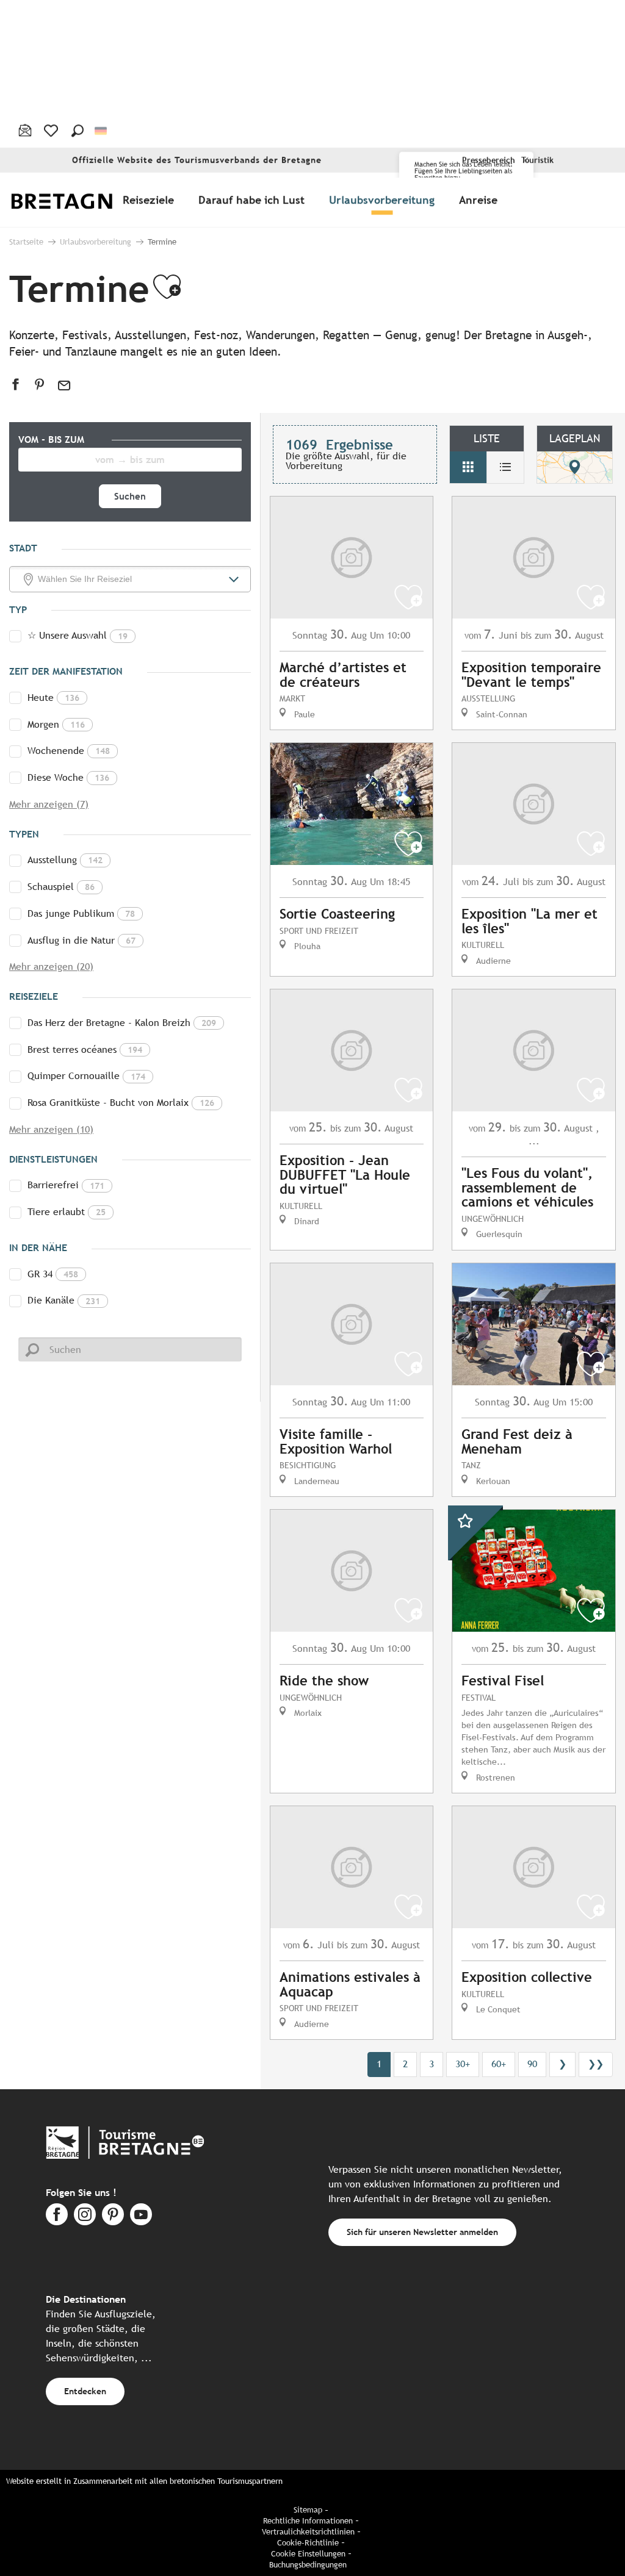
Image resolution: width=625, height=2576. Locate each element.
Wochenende (69, 751)
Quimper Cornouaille (86, 1076)
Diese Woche (68, 777)
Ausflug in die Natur (81, 940)
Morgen (56, 724)
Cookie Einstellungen (308, 2554)
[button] (78, 131)
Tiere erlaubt (67, 1212)
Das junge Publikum (81, 913)
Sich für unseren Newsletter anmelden (422, 2232)
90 (532, 2064)
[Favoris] (52, 131)
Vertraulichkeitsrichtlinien (308, 2532)
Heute (53, 698)
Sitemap (308, 2510)
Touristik (537, 160)
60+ (499, 2064)
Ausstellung (65, 860)
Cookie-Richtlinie (308, 2543)
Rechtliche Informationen (308, 2521)
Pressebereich (489, 160)
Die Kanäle (64, 1300)
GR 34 (53, 1274)
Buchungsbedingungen (308, 2565)
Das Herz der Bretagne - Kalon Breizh (122, 1023)
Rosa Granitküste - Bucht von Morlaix (121, 1103)
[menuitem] (78, 200)
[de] (102, 131)
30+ (463, 2064)
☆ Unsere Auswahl (78, 635)
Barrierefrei (66, 1185)
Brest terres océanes (85, 1049)
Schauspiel (61, 887)
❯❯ (596, 2064)
